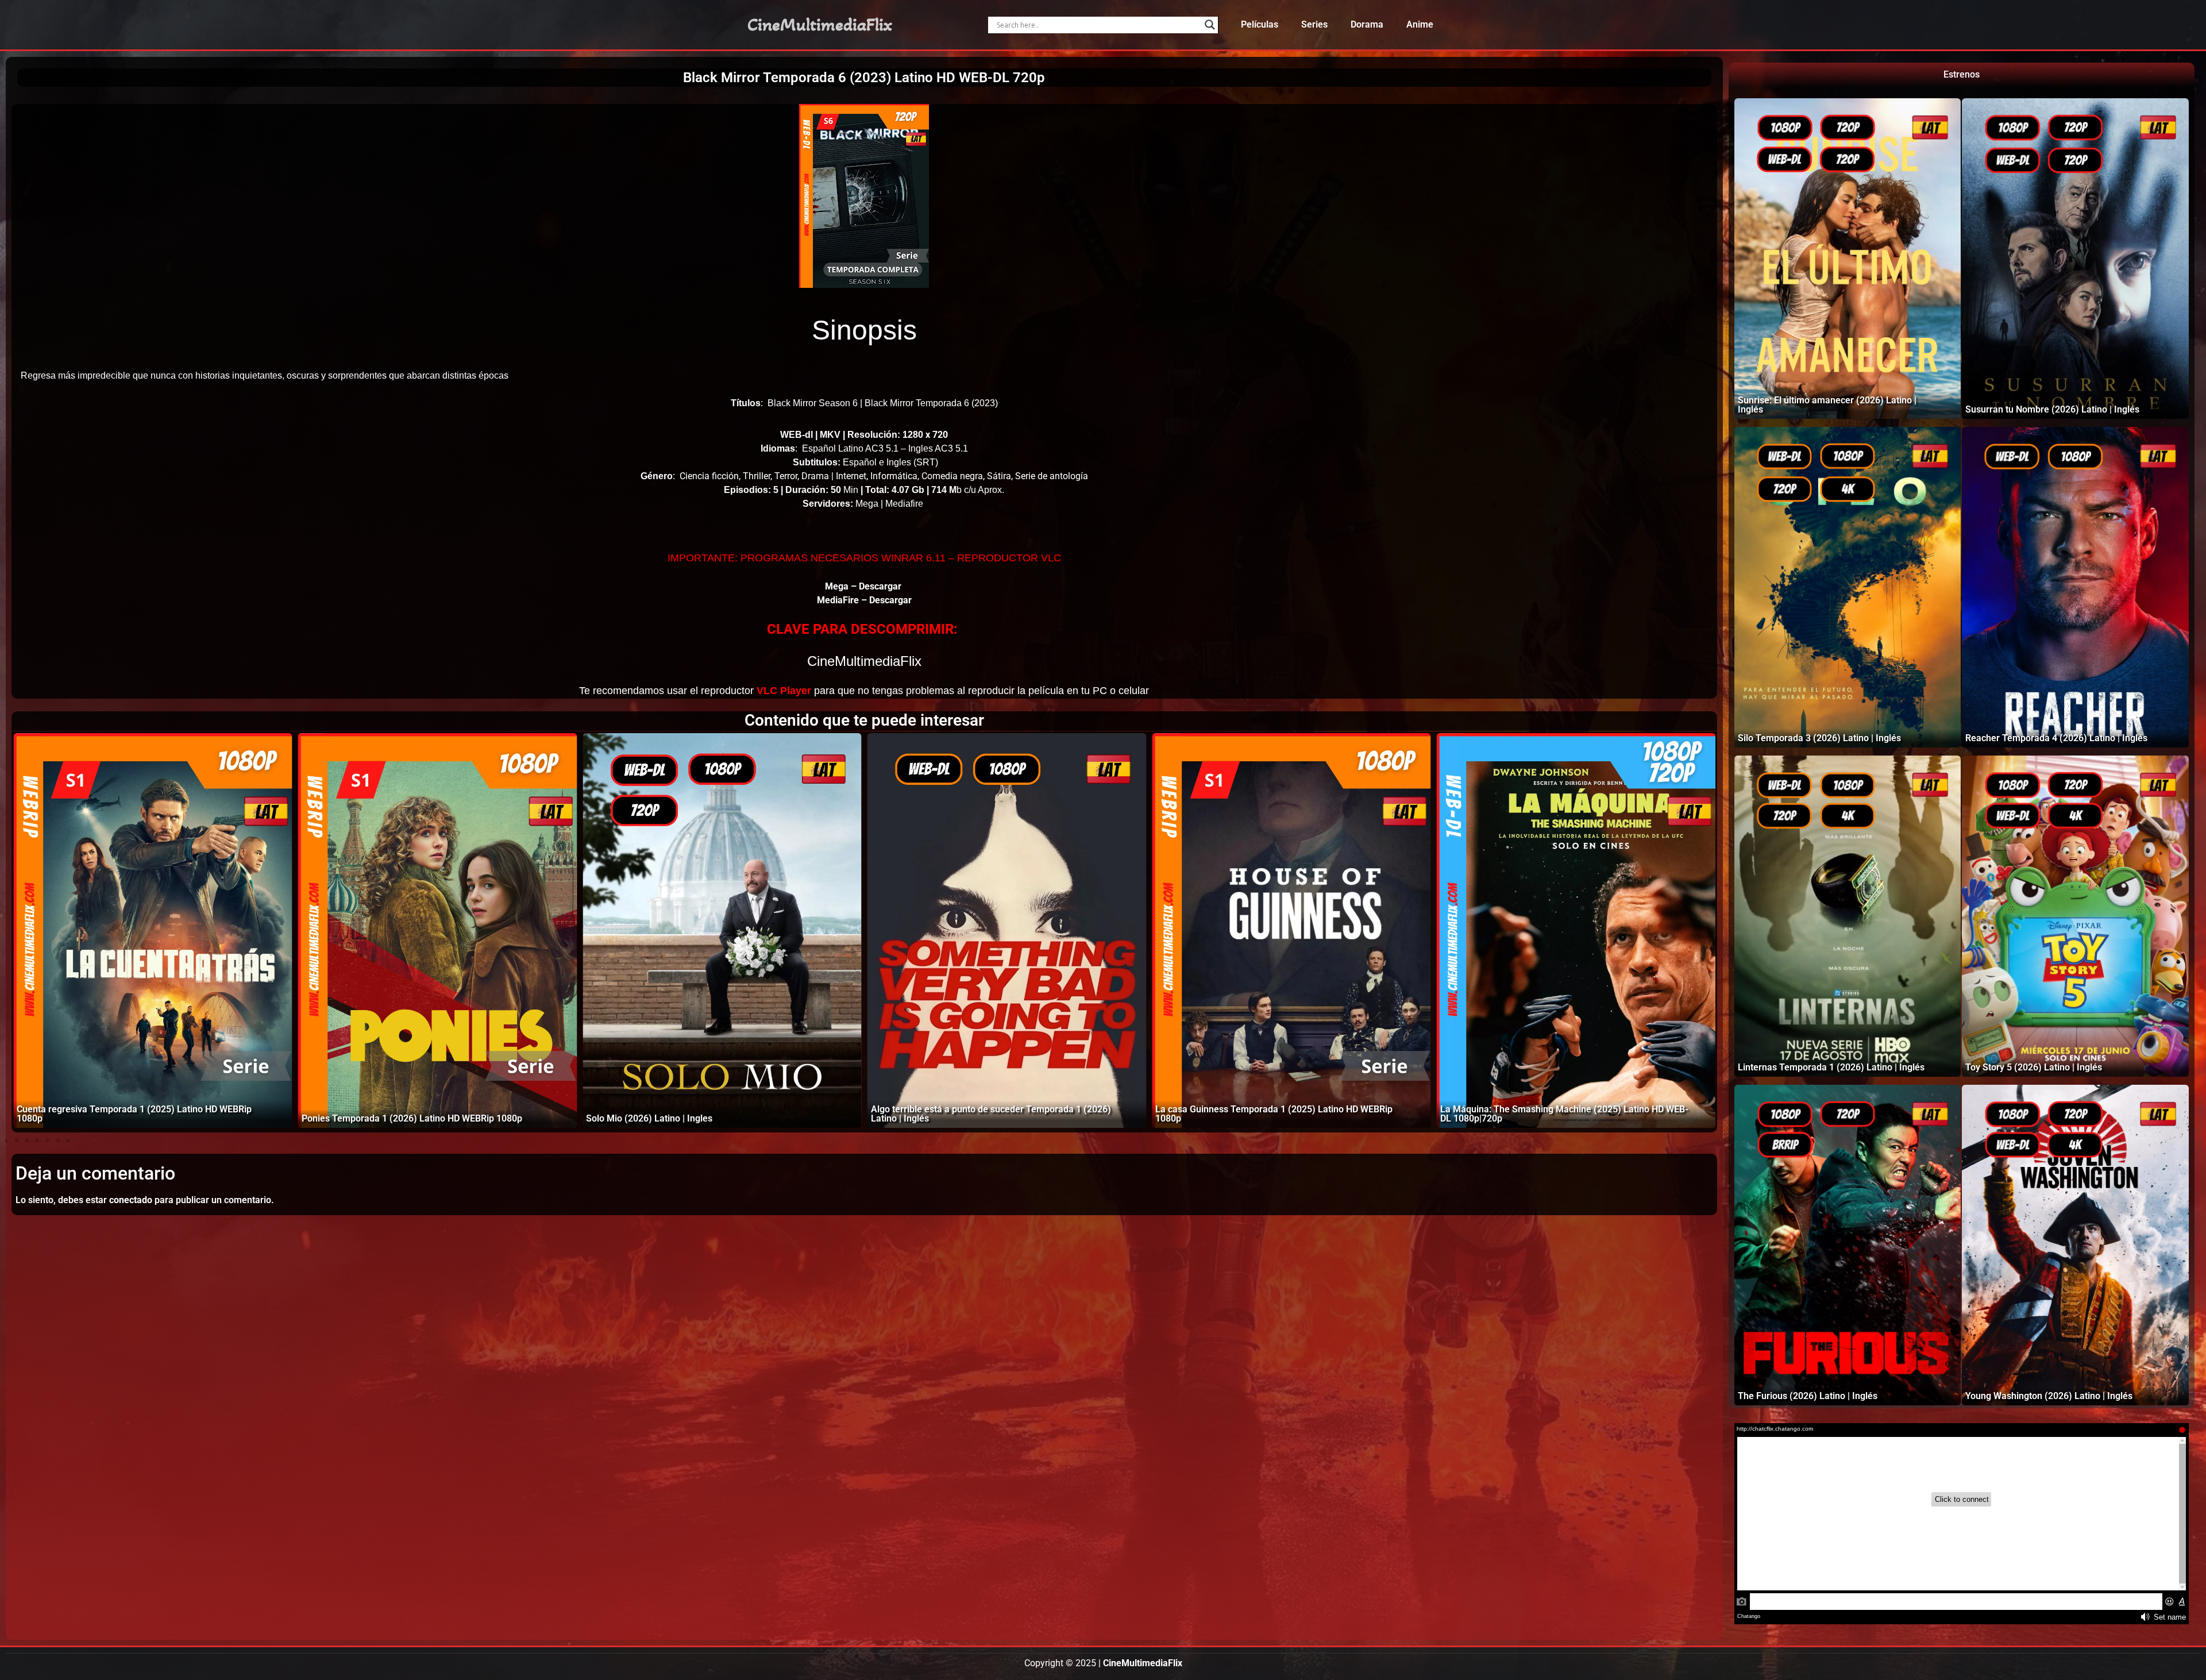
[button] (6, 1140)
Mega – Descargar (864, 586)
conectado (131, 1200)
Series (1314, 24)
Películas (1260, 24)
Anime (1420, 24)
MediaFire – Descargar (864, 600)
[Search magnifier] (1210, 25)
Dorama (1367, 24)
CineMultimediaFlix (820, 25)
